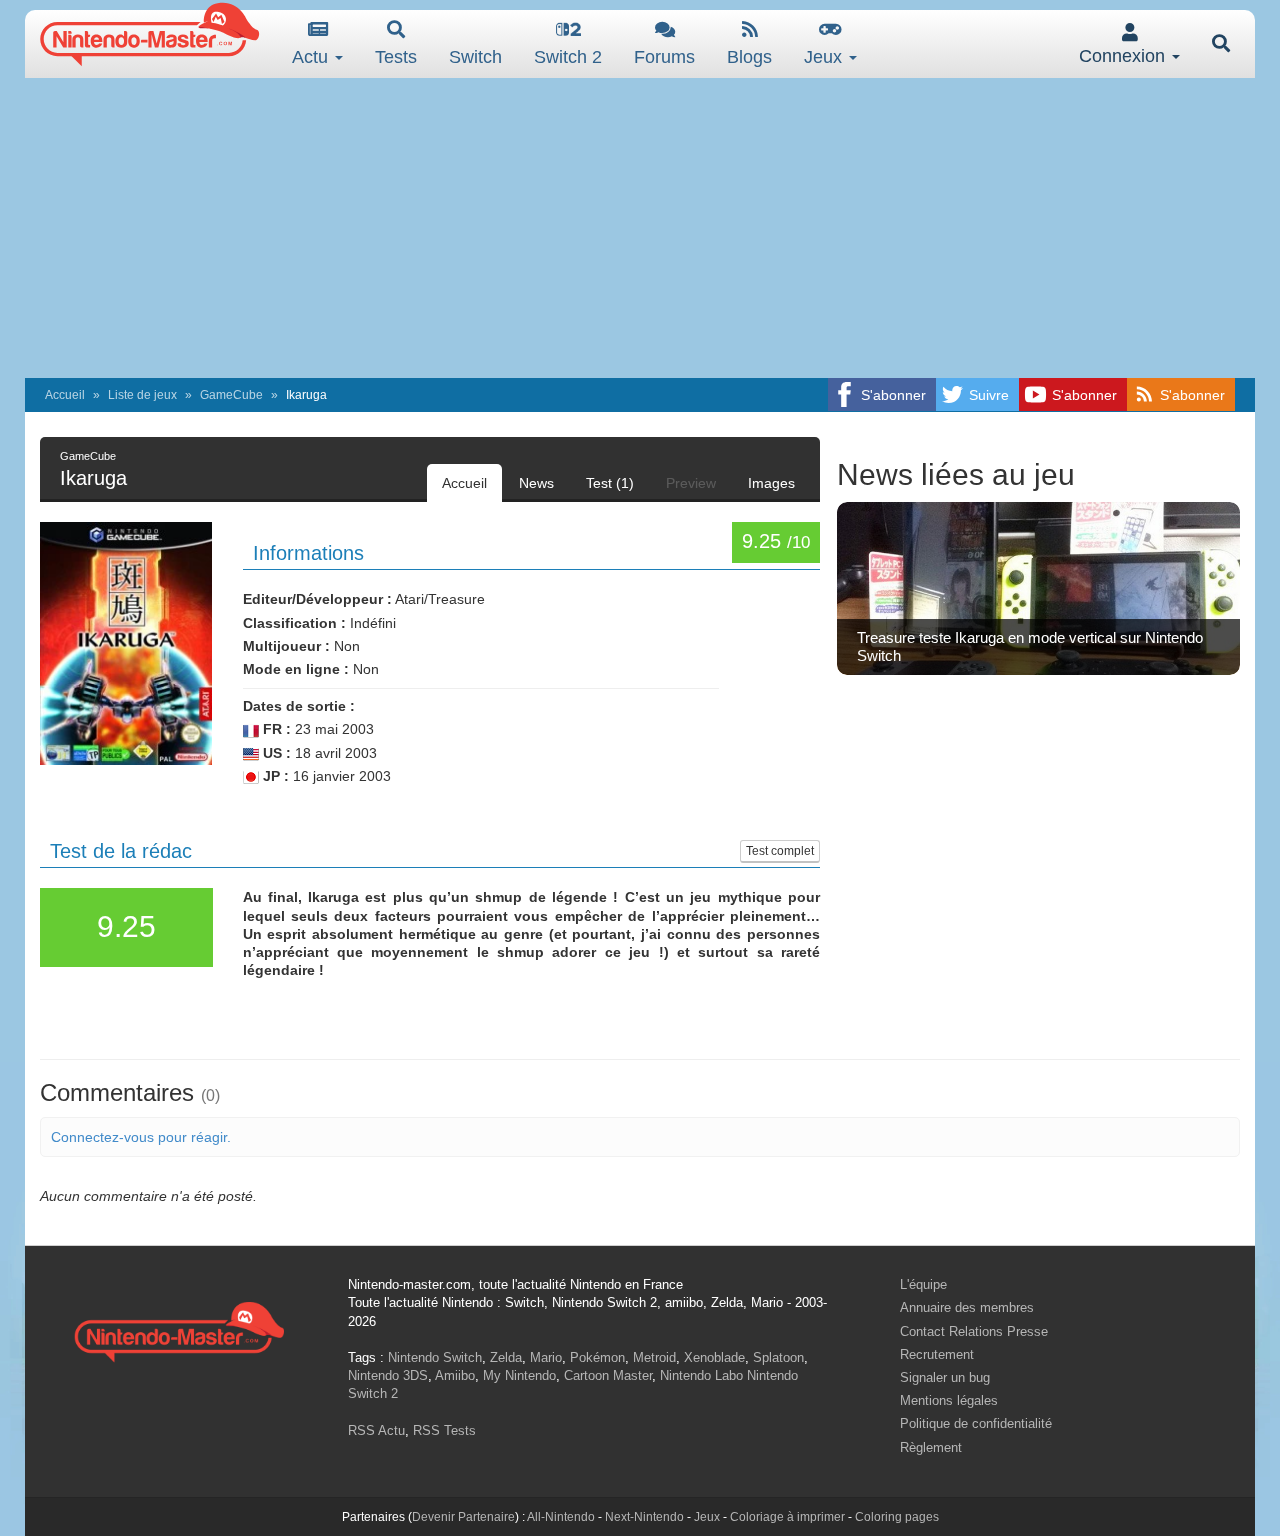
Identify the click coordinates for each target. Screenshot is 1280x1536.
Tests (396, 57)
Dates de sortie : (299, 706)
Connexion (1124, 56)
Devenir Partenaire (463, 1517)
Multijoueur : (286, 646)
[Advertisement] (640, 228)
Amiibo (455, 1375)
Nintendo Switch (435, 1357)
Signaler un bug (945, 1377)
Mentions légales (949, 1400)
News (536, 483)
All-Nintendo (561, 1517)
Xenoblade (714, 1357)
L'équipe (923, 1284)
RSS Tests (444, 1430)
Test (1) (610, 483)
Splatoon (778, 1357)
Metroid (654, 1357)
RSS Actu (376, 1430)
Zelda (506, 1357)
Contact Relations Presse (974, 1331)
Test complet (780, 851)
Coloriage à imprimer (787, 1517)
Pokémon (597, 1357)
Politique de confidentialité (976, 1423)
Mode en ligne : (296, 669)
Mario (546, 1357)
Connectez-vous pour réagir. (141, 1137)
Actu (312, 57)
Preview (691, 483)
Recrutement (937, 1354)
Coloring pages (897, 1517)
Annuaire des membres (967, 1307)
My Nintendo (519, 1375)
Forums (664, 57)
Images (771, 483)
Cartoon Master (608, 1375)
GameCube (231, 395)
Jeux (825, 57)
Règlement (931, 1447)
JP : (274, 776)
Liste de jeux (142, 395)
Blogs (749, 57)
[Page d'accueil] (179, 1329)
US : (275, 753)
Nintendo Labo (701, 1375)
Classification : (294, 623)
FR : (275, 729)
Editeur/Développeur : (317, 599)
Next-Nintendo (644, 1517)
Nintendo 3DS (388, 1375)
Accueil (65, 395)
